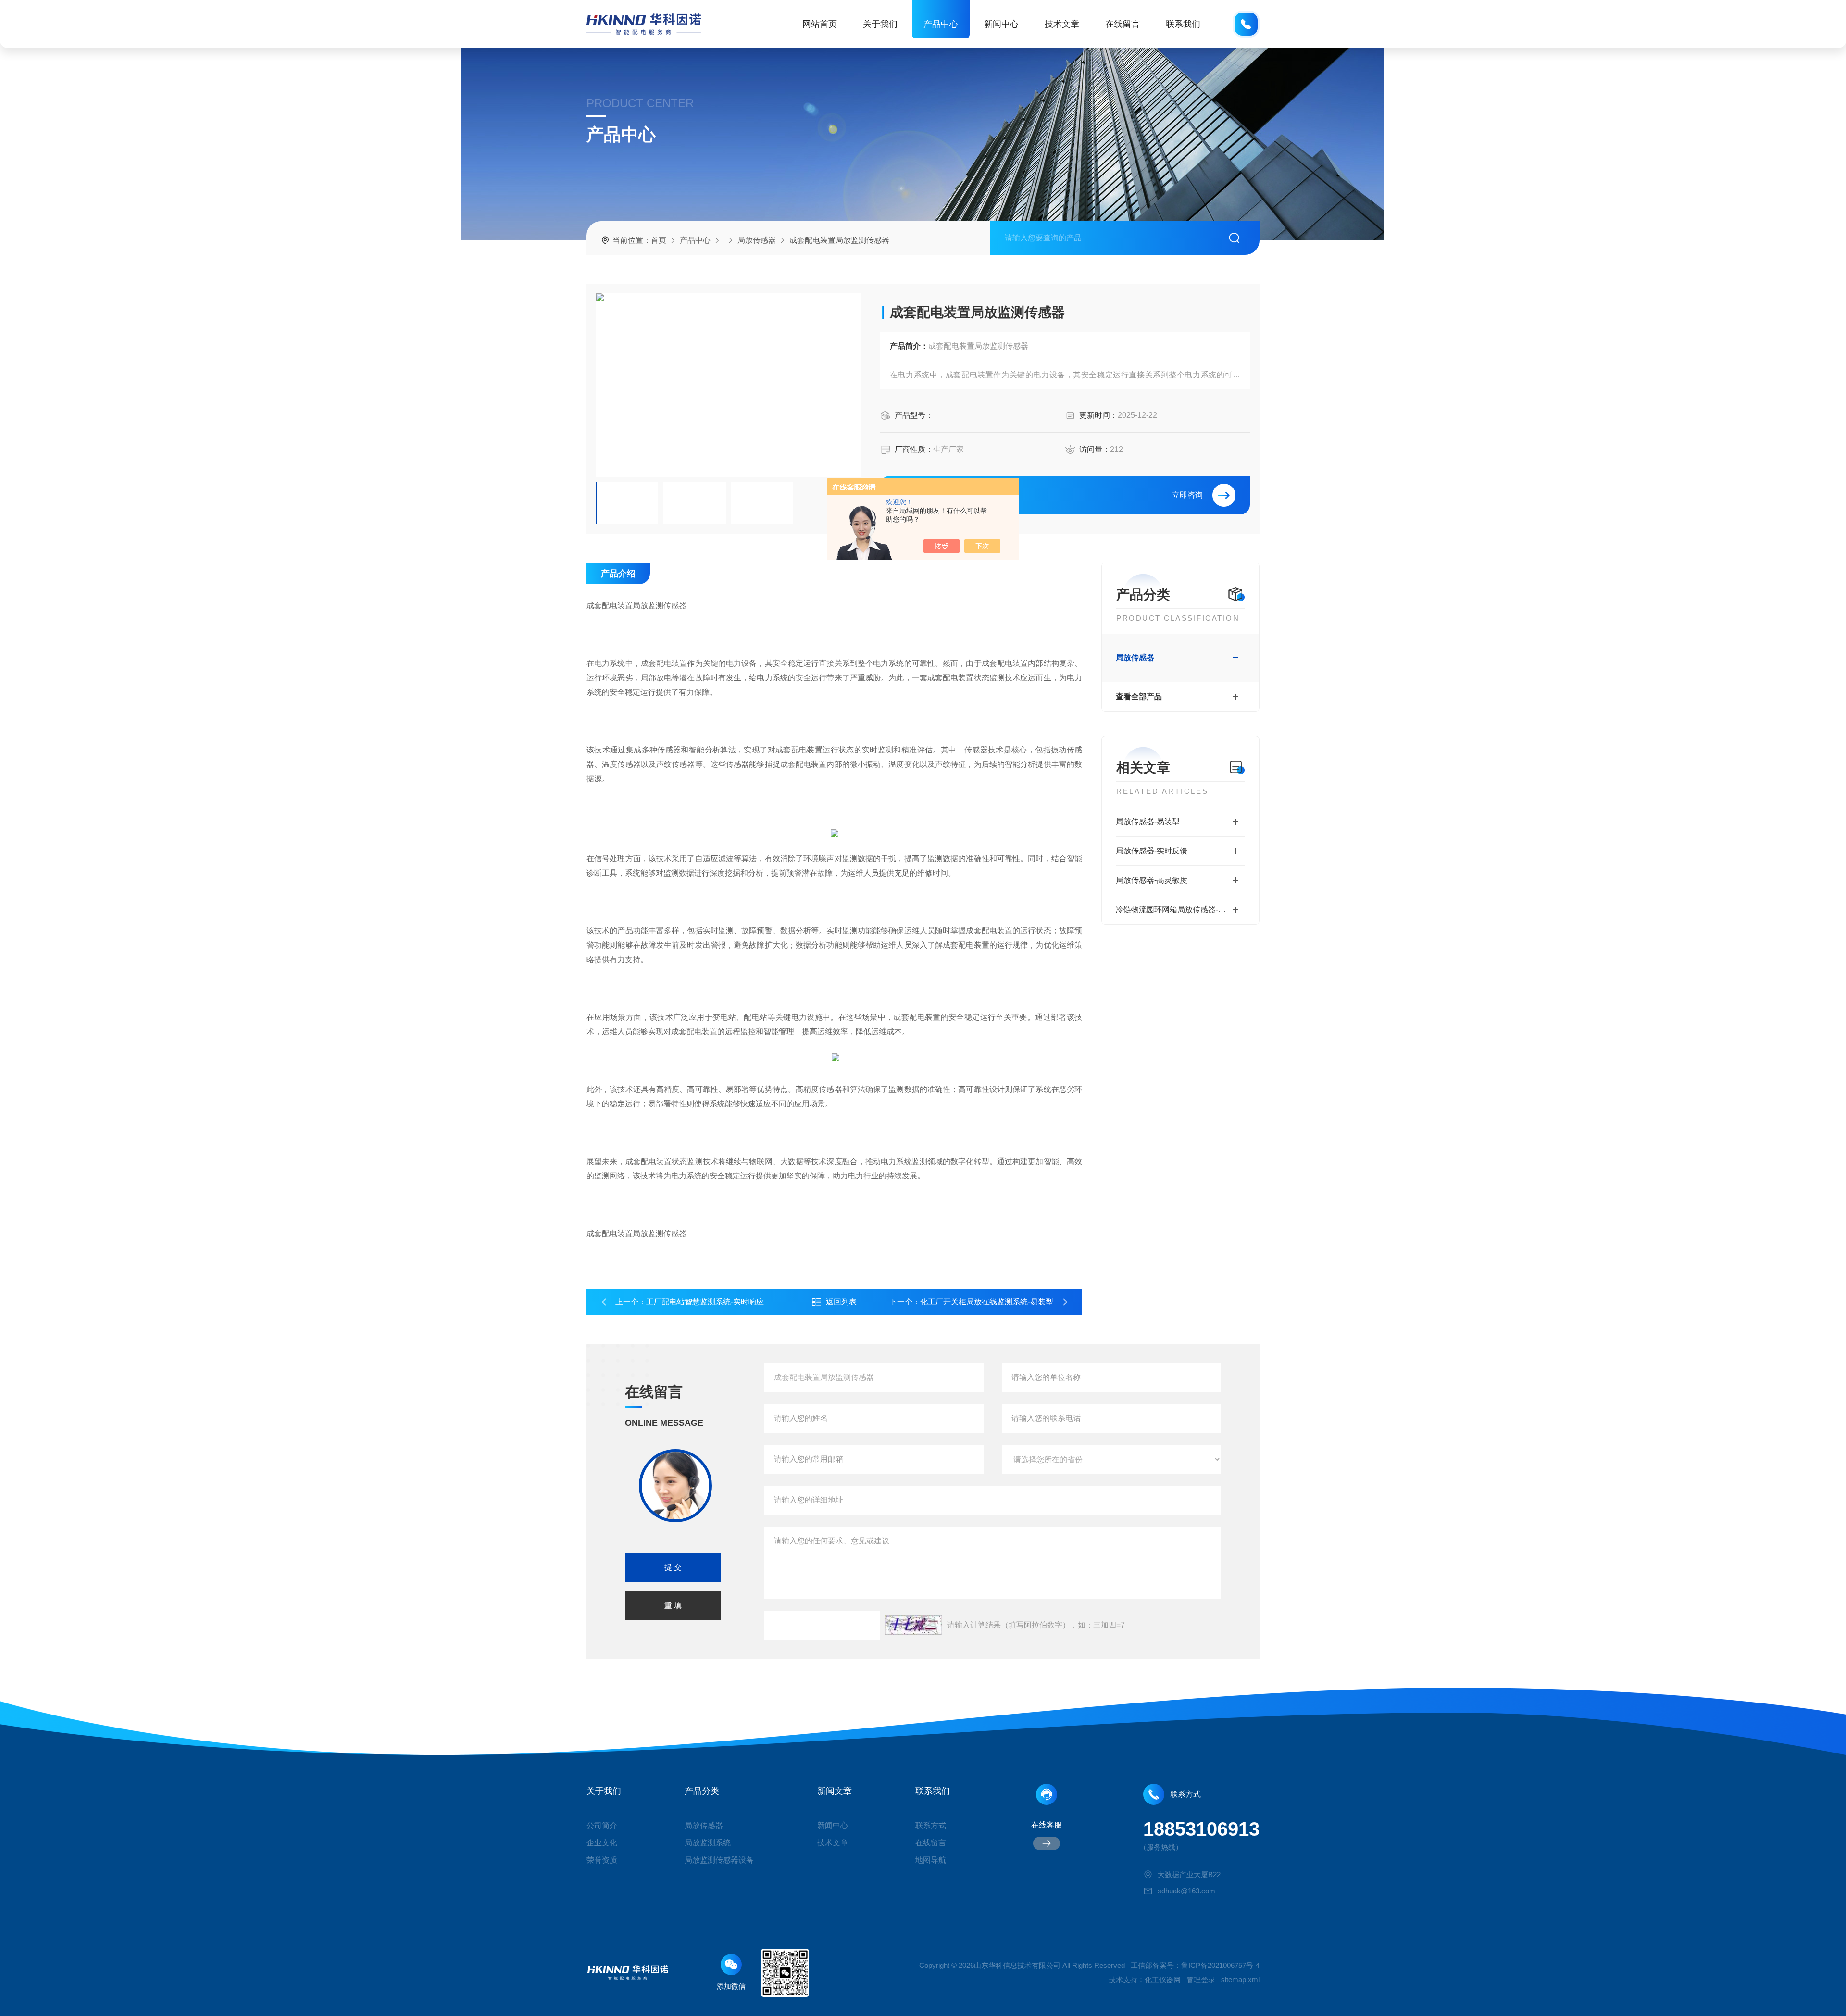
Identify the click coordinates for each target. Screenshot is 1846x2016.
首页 (659, 240)
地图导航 (931, 1860)
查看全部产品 (1139, 696)
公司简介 (602, 1825)
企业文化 (602, 1843)
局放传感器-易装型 (1148, 821)
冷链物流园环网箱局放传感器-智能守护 (1180, 909)
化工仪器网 (1163, 1980)
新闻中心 (1001, 24)
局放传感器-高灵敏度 (1152, 880)
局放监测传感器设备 (719, 1860)
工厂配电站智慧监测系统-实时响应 (705, 1302)
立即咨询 (1187, 495)
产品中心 (941, 24)
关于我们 (880, 24)
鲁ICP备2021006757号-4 (1220, 1965)
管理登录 (1201, 1980)
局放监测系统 (708, 1843)
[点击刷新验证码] (913, 1625)
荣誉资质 (602, 1860)
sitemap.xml (1240, 1980)
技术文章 (1062, 24)
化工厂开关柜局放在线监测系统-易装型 (987, 1302)
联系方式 (931, 1825)
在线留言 (1123, 24)
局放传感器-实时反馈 (1152, 851)
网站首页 (820, 24)
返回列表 (841, 1302)
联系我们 (1183, 24)
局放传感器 (757, 240)
